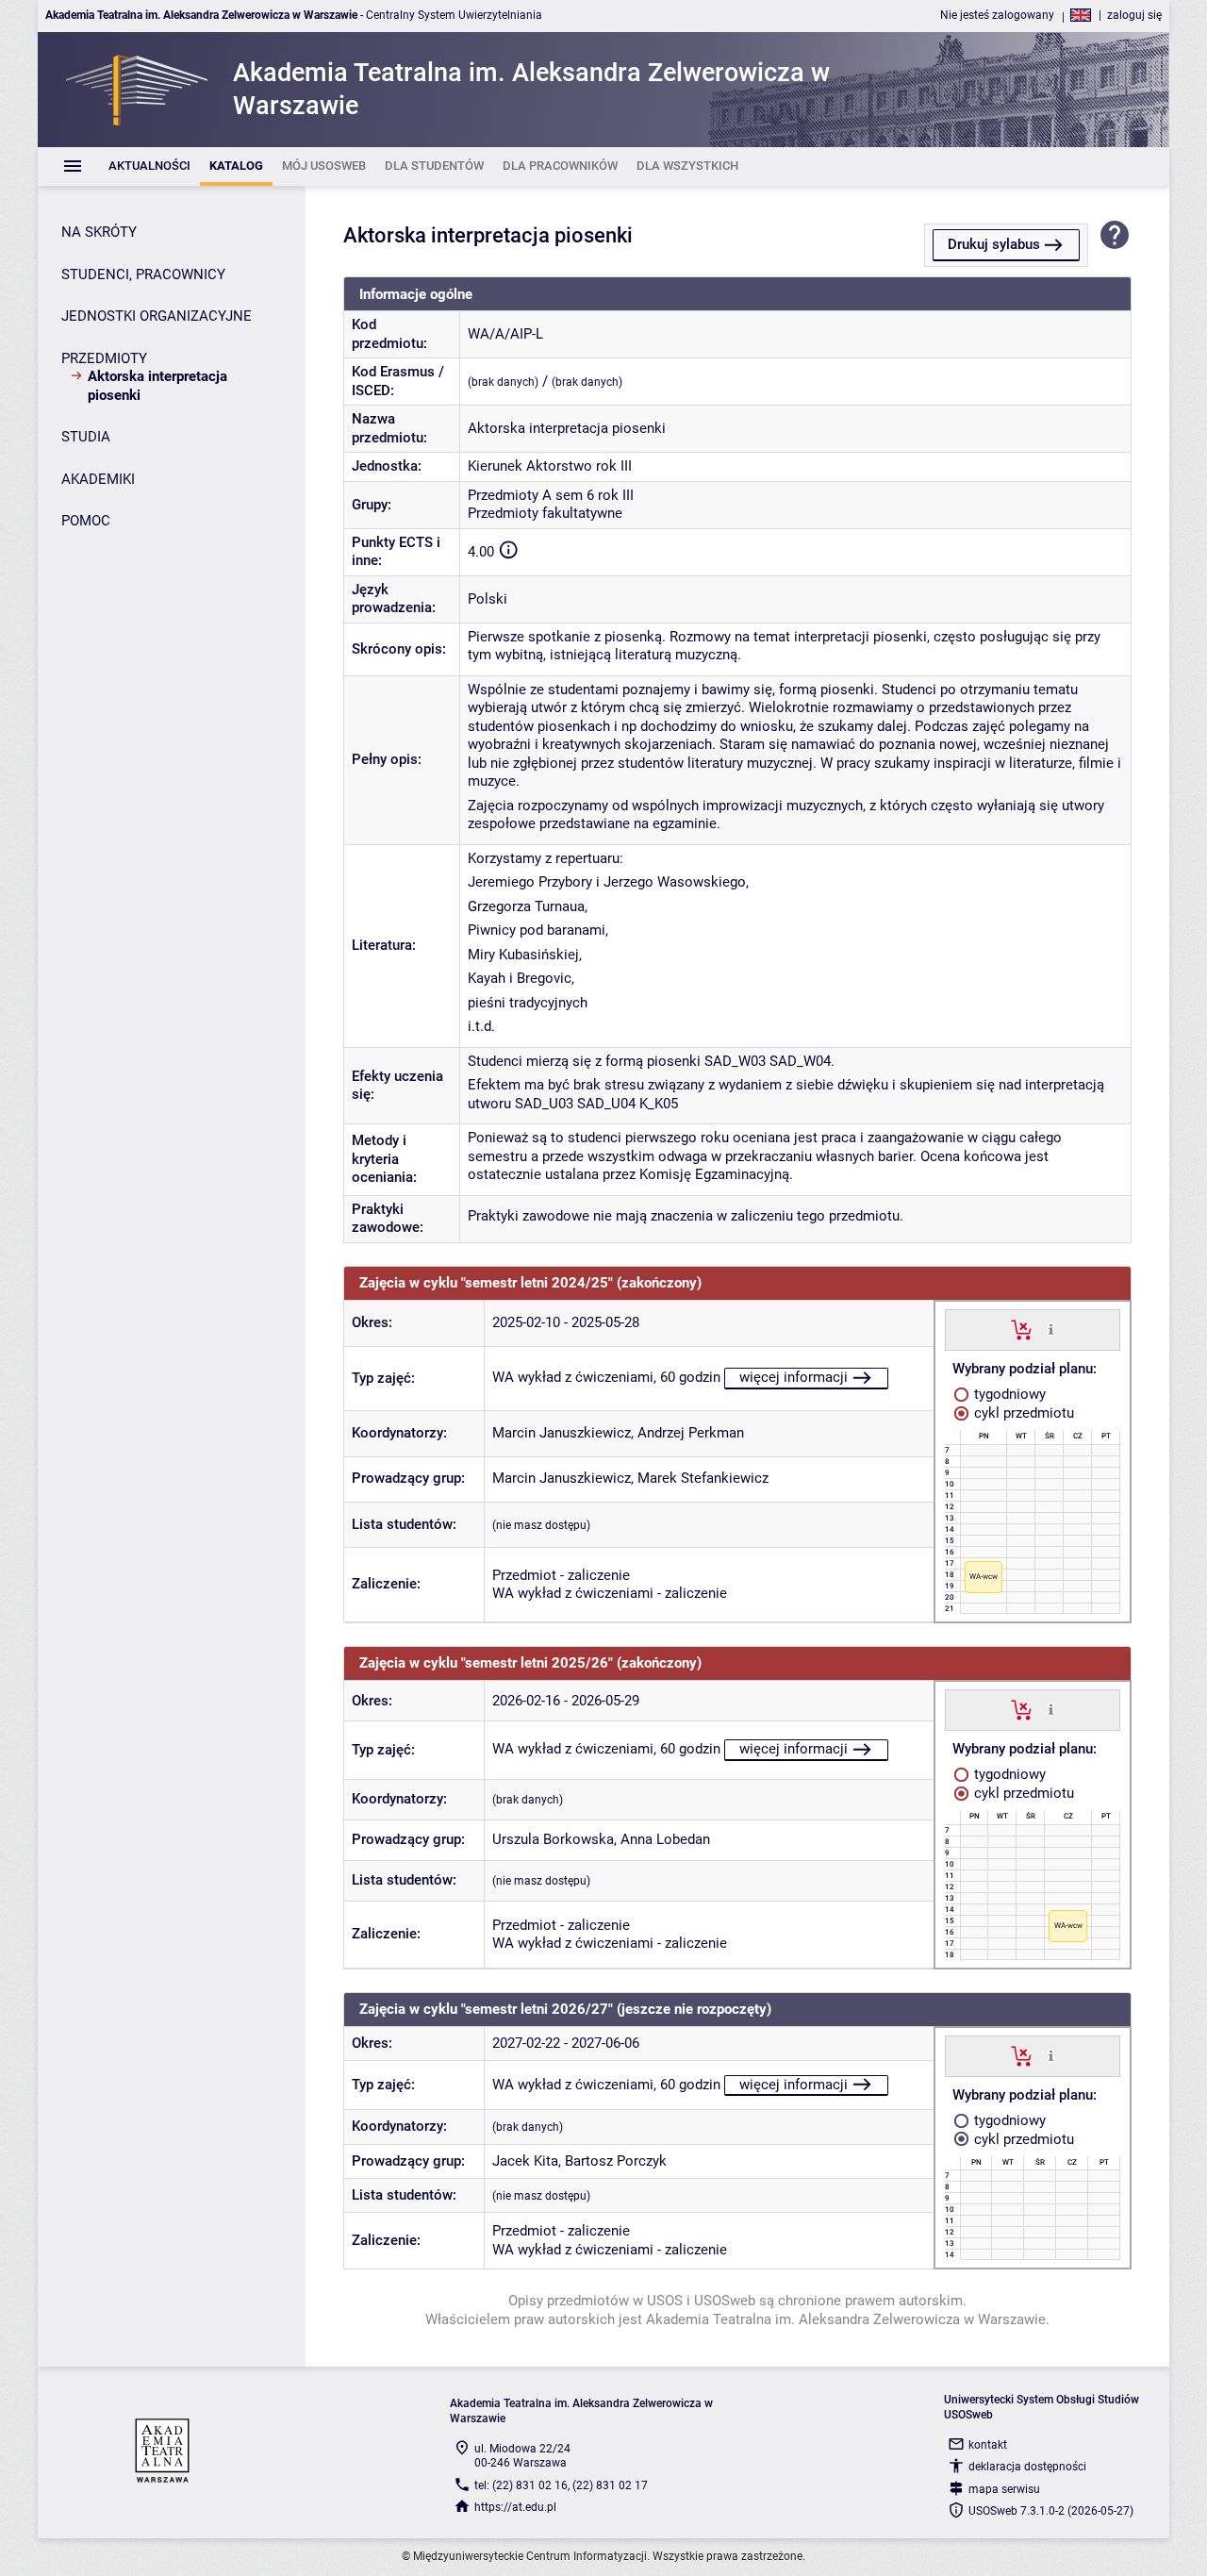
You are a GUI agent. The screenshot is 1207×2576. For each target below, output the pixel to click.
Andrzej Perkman (691, 1433)
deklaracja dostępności (1027, 2467)
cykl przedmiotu (1022, 1413)
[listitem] (149, 166)
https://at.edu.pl (515, 2507)
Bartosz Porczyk (616, 2161)
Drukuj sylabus (994, 244)
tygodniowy (1008, 1394)
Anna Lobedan (665, 1839)
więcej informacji (794, 1377)
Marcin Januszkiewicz (562, 1433)
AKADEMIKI (98, 479)
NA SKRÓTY (99, 232)
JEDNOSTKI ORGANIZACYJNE (157, 316)
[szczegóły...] (1051, 1329)
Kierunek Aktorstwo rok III (550, 466)
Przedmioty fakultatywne (545, 513)
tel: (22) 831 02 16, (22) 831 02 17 (561, 2485)
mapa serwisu (1004, 2489)
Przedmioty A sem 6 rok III (551, 495)
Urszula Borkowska (553, 1839)
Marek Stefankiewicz (703, 1478)
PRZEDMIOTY (104, 358)
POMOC (86, 521)
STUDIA (86, 437)
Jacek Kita (525, 2161)
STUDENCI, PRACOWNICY (143, 274)
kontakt (988, 2445)
